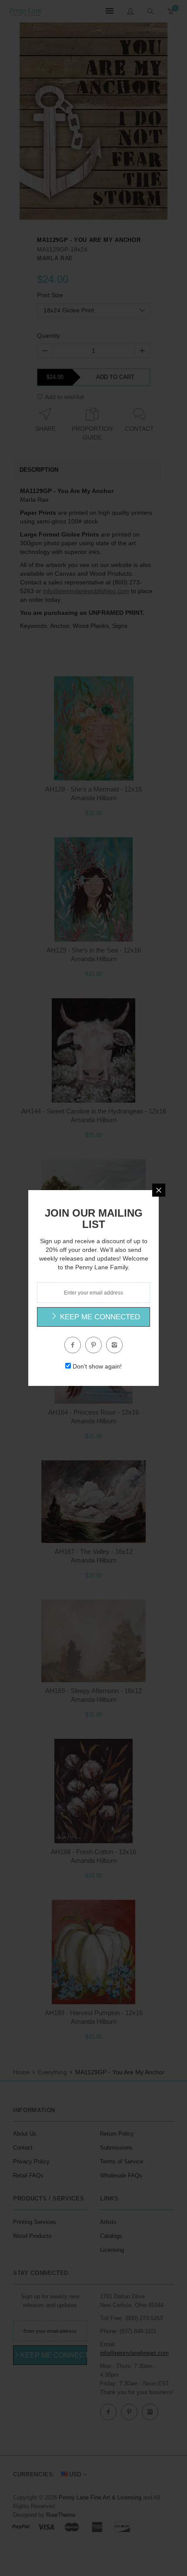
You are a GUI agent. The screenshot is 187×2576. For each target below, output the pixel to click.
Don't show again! (97, 1366)
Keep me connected (99, 1317)
